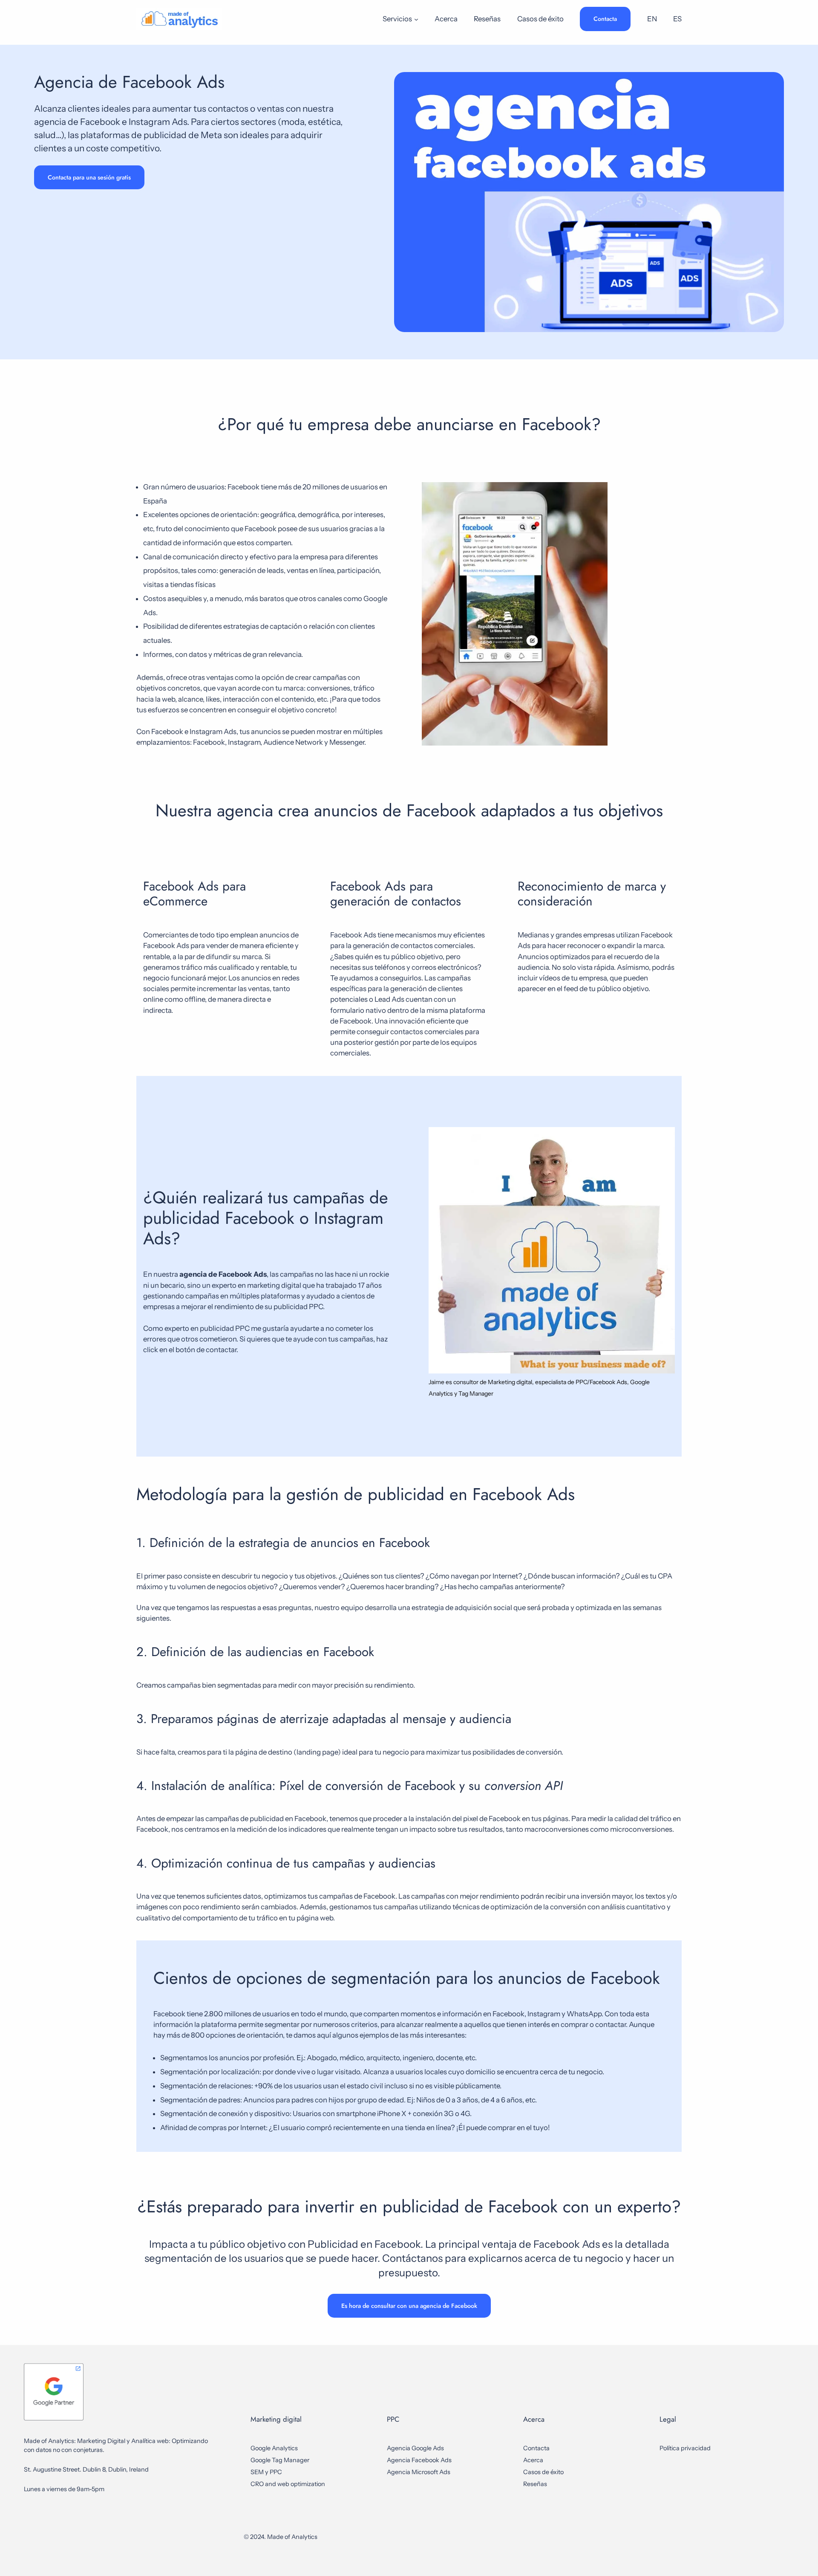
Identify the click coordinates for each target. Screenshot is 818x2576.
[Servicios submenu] (416, 19)
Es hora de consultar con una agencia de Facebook (409, 2306)
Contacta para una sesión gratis (89, 177)
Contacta (605, 19)
